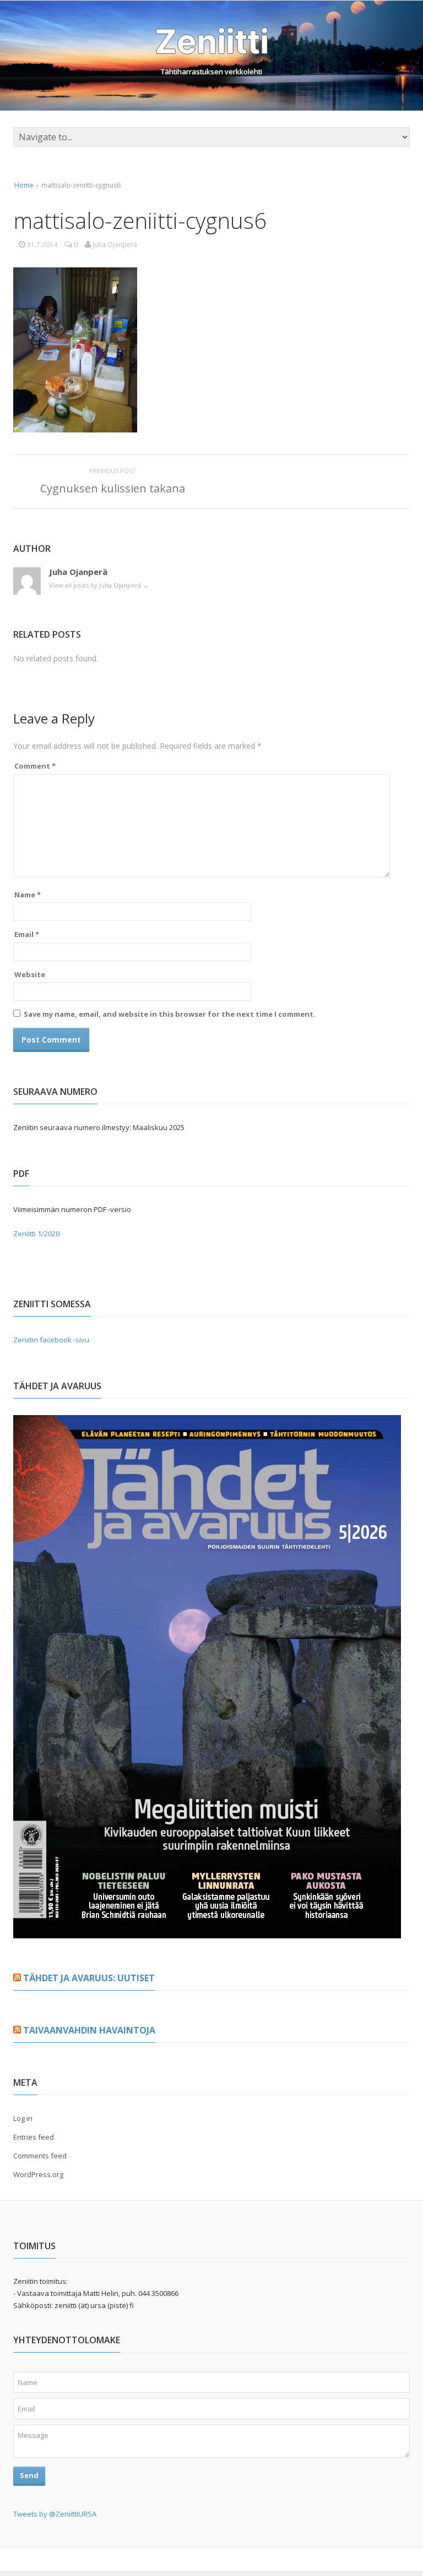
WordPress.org (38, 2174)
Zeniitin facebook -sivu (51, 1340)
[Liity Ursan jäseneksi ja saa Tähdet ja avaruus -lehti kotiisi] (207, 1932)
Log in (23, 2118)
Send (29, 2475)
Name (28, 895)
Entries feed (34, 2137)
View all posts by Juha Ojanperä (99, 585)
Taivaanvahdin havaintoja (89, 2030)
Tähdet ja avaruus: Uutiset (89, 1978)
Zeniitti (212, 41)
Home (24, 185)
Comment (35, 766)
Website (30, 974)
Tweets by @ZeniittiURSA (55, 2514)
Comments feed (40, 2156)
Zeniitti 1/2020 (36, 1234)
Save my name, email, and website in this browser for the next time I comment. (170, 1014)
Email (27, 934)
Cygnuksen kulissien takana (113, 488)
